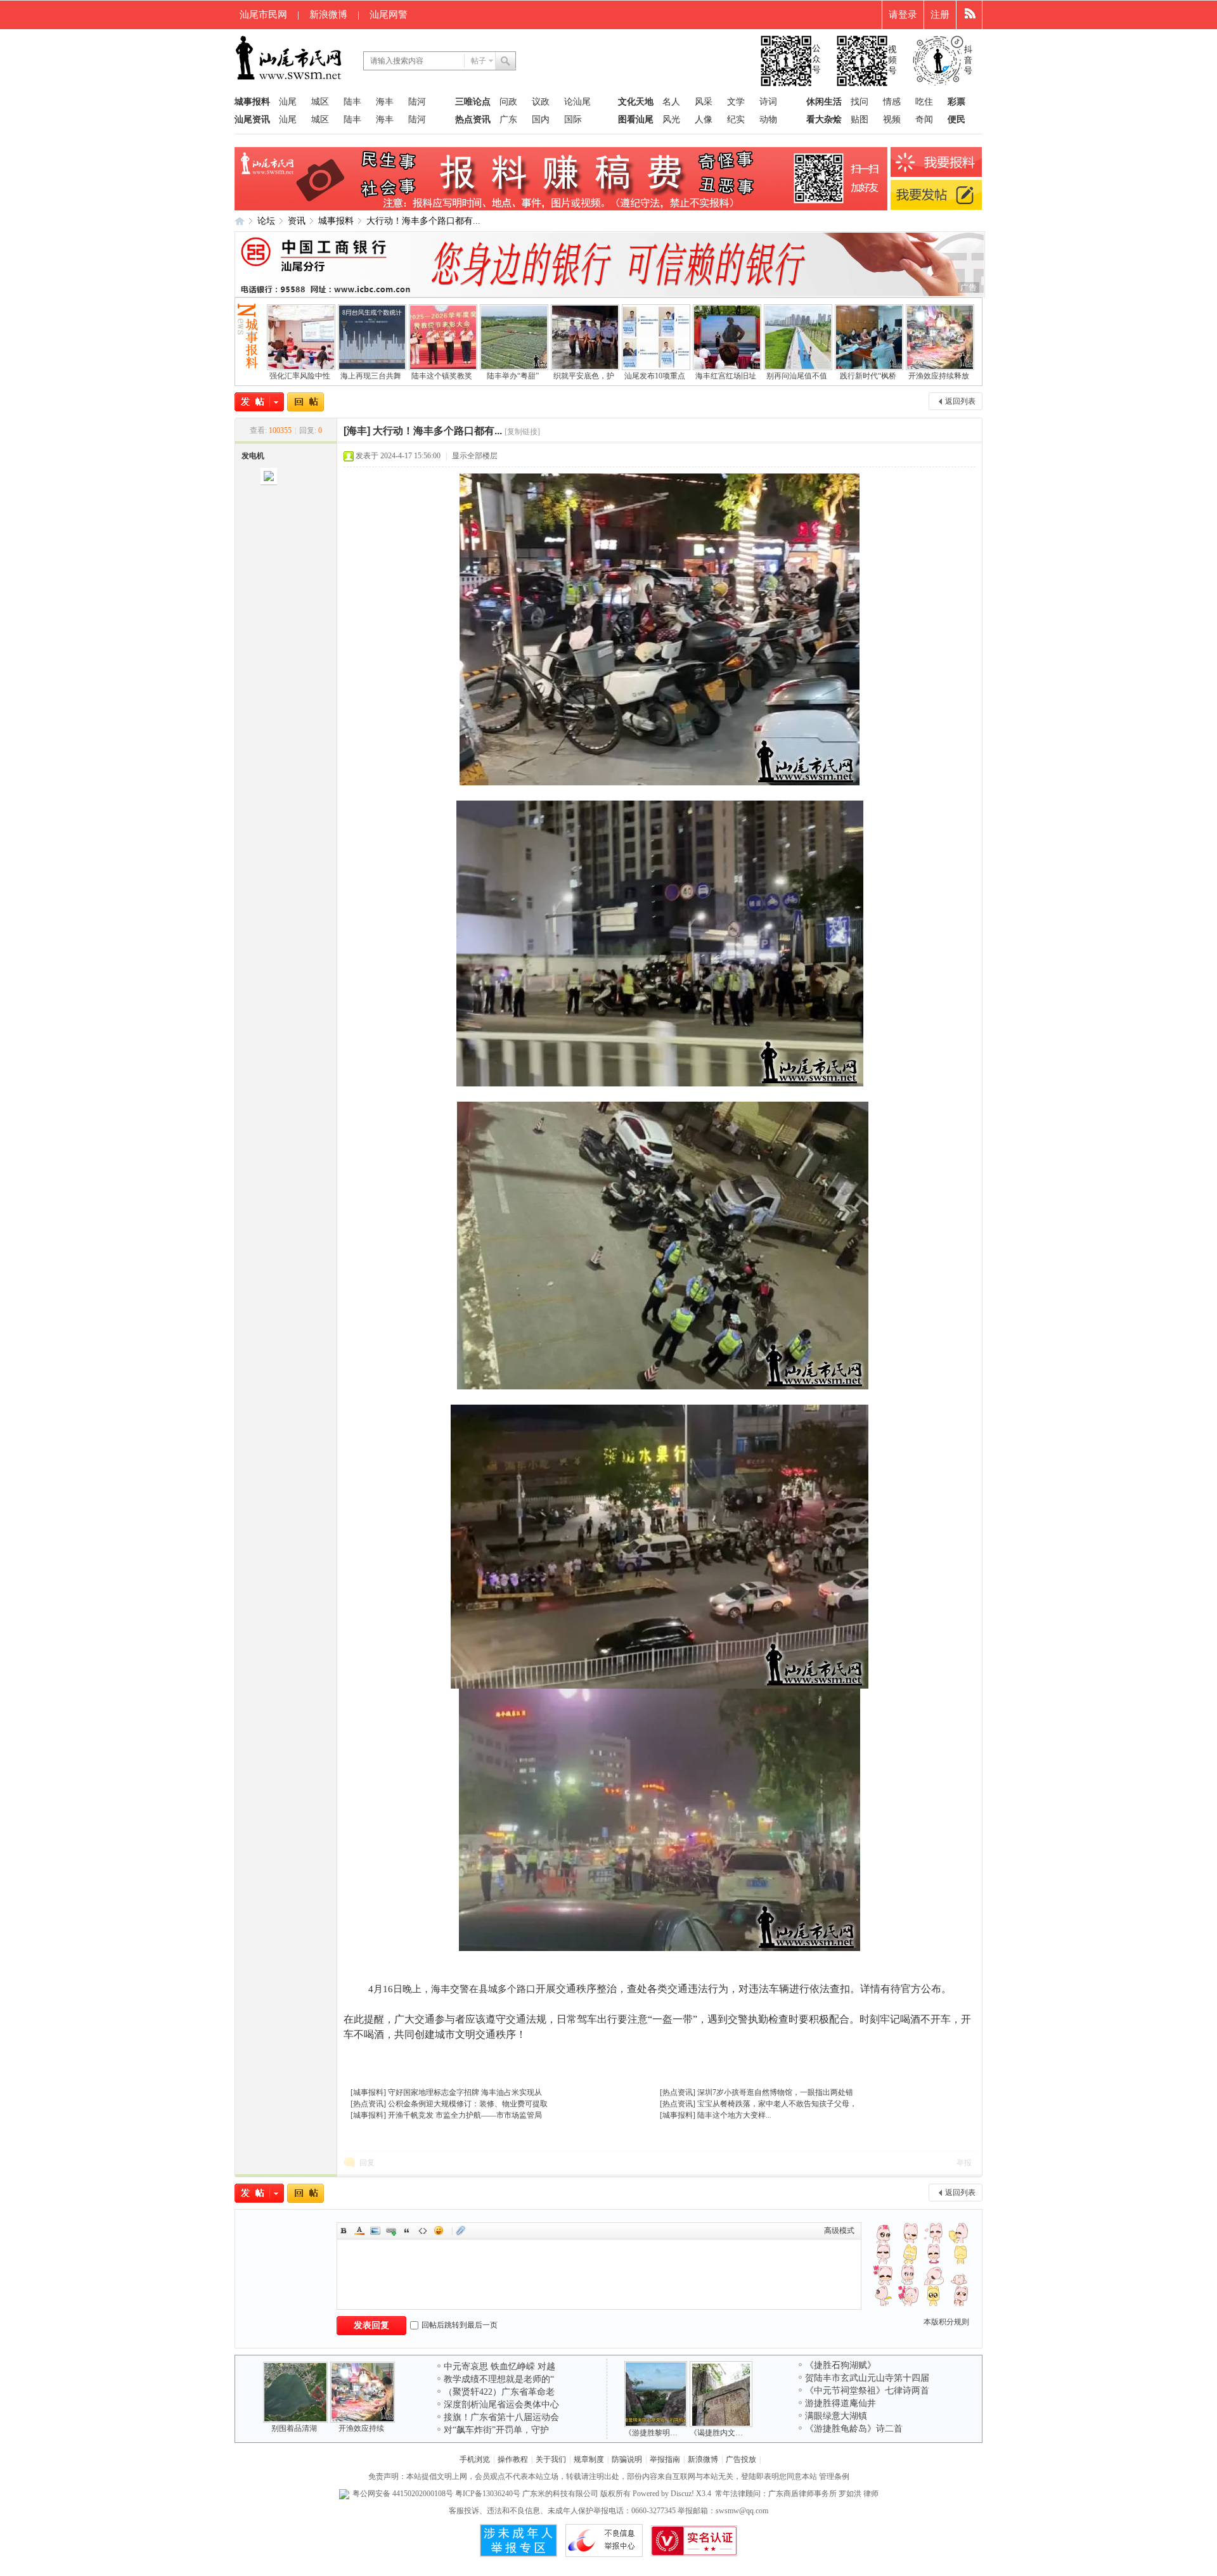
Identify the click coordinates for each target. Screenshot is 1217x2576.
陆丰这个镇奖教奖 (442, 376)
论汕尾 (577, 102)
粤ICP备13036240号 (488, 2494)
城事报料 (336, 221)
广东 (508, 119)
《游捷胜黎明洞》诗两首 (666, 2433)
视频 (892, 119)
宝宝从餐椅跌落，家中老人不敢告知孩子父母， (777, 2104)
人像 (704, 119)
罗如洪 (850, 2494)
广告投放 (741, 2459)
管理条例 (834, 2476)
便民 (956, 119)
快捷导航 (969, 15)
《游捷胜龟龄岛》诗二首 (854, 2429)
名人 (671, 102)
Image (375, 2231)
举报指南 (665, 2459)
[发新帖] (259, 402)
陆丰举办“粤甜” (513, 376)
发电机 (253, 456)
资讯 (297, 221)
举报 (964, 2163)
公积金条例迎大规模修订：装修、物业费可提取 (468, 2104)
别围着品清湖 (294, 2428)
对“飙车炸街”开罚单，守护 (496, 2430)
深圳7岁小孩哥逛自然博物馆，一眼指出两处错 (775, 2092)
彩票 (956, 102)
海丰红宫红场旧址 (726, 376)
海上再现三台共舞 (371, 376)
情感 (892, 102)
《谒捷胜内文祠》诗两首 (731, 2433)
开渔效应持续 (361, 2428)
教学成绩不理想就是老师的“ (499, 2379)
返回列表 (960, 401)
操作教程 (513, 2459)
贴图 (860, 119)
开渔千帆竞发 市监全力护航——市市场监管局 (465, 2115)
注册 (940, 15)
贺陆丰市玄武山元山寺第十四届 (867, 2378)
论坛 (266, 221)
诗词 (768, 102)
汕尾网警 (389, 15)
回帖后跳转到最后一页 (460, 2325)
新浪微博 (328, 15)
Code (423, 2231)
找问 (860, 102)
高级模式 (839, 2231)
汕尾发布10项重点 (655, 376)
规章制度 (589, 2459)
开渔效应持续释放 (939, 376)
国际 (573, 119)
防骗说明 (627, 2459)
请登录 (903, 15)
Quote (407, 2231)
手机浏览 (475, 2459)
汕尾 (288, 102)
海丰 (385, 102)
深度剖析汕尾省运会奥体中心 (501, 2405)
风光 (671, 119)
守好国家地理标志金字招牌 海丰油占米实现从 (465, 2092)
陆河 (417, 102)
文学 (736, 102)
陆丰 (352, 102)
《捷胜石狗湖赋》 (840, 2365)
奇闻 (924, 119)
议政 (541, 102)
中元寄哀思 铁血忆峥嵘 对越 (499, 2367)
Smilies (439, 2231)
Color (359, 2231)
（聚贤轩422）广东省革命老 (499, 2392)
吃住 (924, 102)
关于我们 (551, 2459)
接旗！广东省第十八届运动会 (501, 2417)
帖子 (479, 61)
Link (391, 2231)
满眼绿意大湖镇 (836, 2416)
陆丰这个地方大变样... (734, 2115)
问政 (508, 102)
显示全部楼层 (475, 456)
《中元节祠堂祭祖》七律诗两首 (867, 2391)
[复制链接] (522, 432)
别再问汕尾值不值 (797, 376)
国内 (541, 119)
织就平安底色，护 (584, 376)
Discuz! (682, 2494)
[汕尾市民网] (290, 79)
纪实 (736, 119)
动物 (768, 119)
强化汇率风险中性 (300, 376)
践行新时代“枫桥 (868, 376)
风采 (704, 102)
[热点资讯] (368, 2104)
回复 (367, 2163)
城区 (320, 102)
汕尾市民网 (263, 15)
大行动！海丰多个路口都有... (423, 221)
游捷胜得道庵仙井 (840, 2403)
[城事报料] (368, 2092)
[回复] (306, 402)
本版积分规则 (946, 2322)
